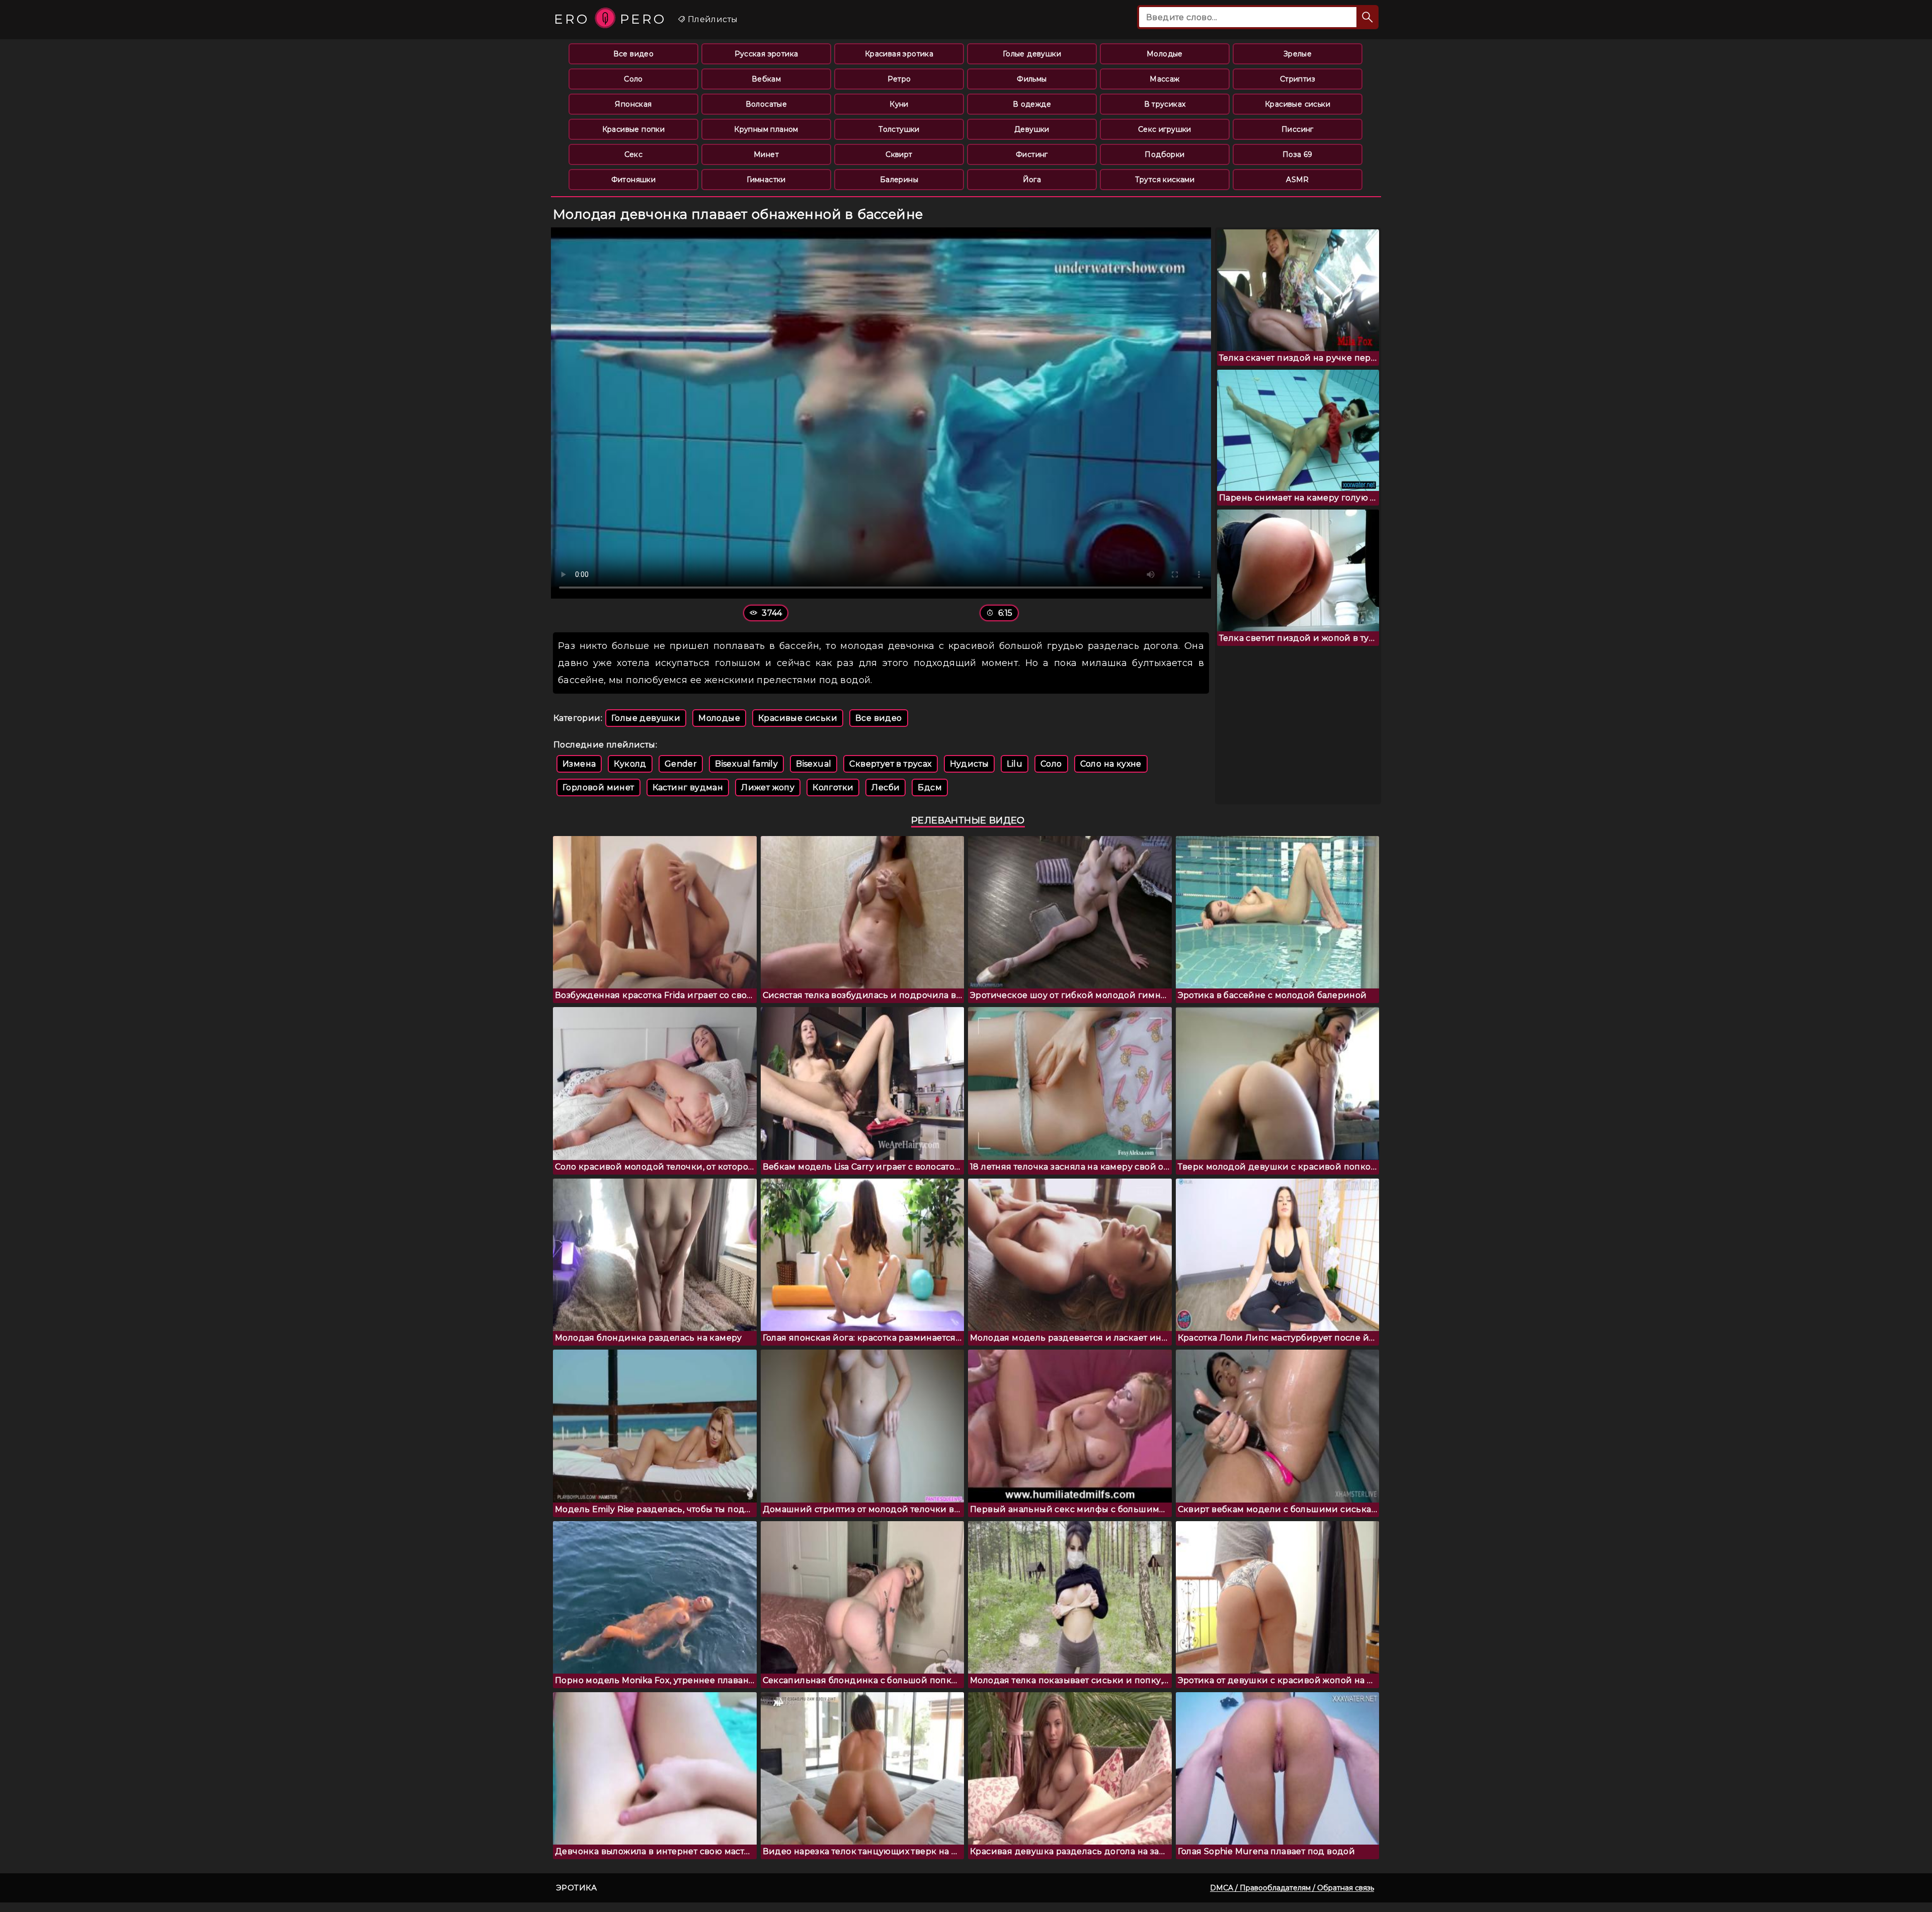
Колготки (833, 787)
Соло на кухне (1111, 764)
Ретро (899, 79)
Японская (633, 104)
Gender (681, 764)
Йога (1032, 180)
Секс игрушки (1165, 129)
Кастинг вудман (688, 787)
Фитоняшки (634, 180)
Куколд (630, 764)
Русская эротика (767, 54)
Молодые (1165, 54)
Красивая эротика (899, 54)
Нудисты (970, 764)
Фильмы (1032, 79)
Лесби (886, 787)
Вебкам (766, 79)
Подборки (1164, 154)
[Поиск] (1367, 17)
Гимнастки (766, 180)
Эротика (577, 1888)
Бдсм (930, 787)
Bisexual (814, 764)
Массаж (1164, 79)
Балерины (899, 180)
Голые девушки (1032, 54)
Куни (899, 104)
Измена (579, 764)
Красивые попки (634, 129)
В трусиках (1165, 104)
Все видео (634, 54)
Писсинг (1298, 129)
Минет (766, 154)
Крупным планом (766, 129)
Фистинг (1032, 154)
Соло (633, 79)
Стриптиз (1298, 79)
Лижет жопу (768, 787)
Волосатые (767, 104)
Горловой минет (598, 787)
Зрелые (1298, 54)
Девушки (1032, 129)
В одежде (1032, 104)
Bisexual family (746, 764)
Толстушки (899, 129)
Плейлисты (711, 19)
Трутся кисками (1165, 180)
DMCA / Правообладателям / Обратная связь (1292, 1888)
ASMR (1298, 180)
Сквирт (899, 154)
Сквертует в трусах (890, 764)
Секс (634, 154)
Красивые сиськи (1298, 104)
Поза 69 (1298, 154)
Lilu (1015, 764)
